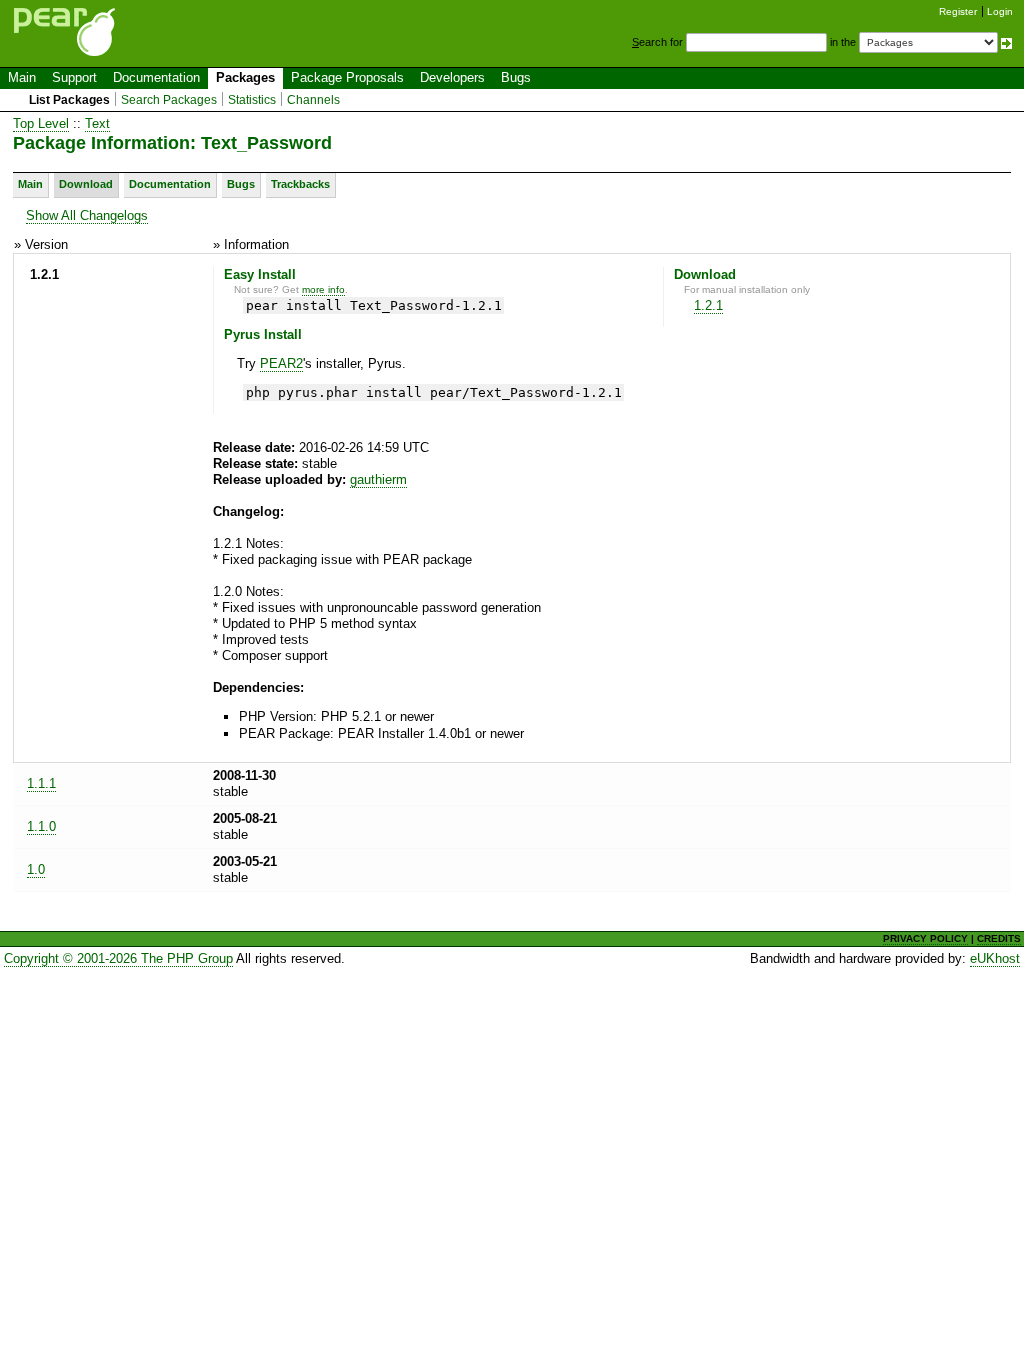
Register (958, 11)
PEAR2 (281, 363)
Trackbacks (300, 184)
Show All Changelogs (87, 215)
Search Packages (169, 100)
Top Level (41, 123)
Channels (313, 100)
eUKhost (995, 958)
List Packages (69, 100)
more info (323, 289)
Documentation (156, 77)
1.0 (36, 869)
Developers (452, 77)
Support (74, 77)
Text (97, 123)
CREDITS (999, 938)
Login (1000, 11)
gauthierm (378, 479)
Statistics (252, 100)
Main (22, 77)
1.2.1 (708, 305)
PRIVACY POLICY (925, 938)
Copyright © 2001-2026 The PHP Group (118, 958)
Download (86, 184)
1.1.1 (41, 783)
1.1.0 (41, 826)
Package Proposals (347, 77)
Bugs (516, 77)
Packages (245, 77)
